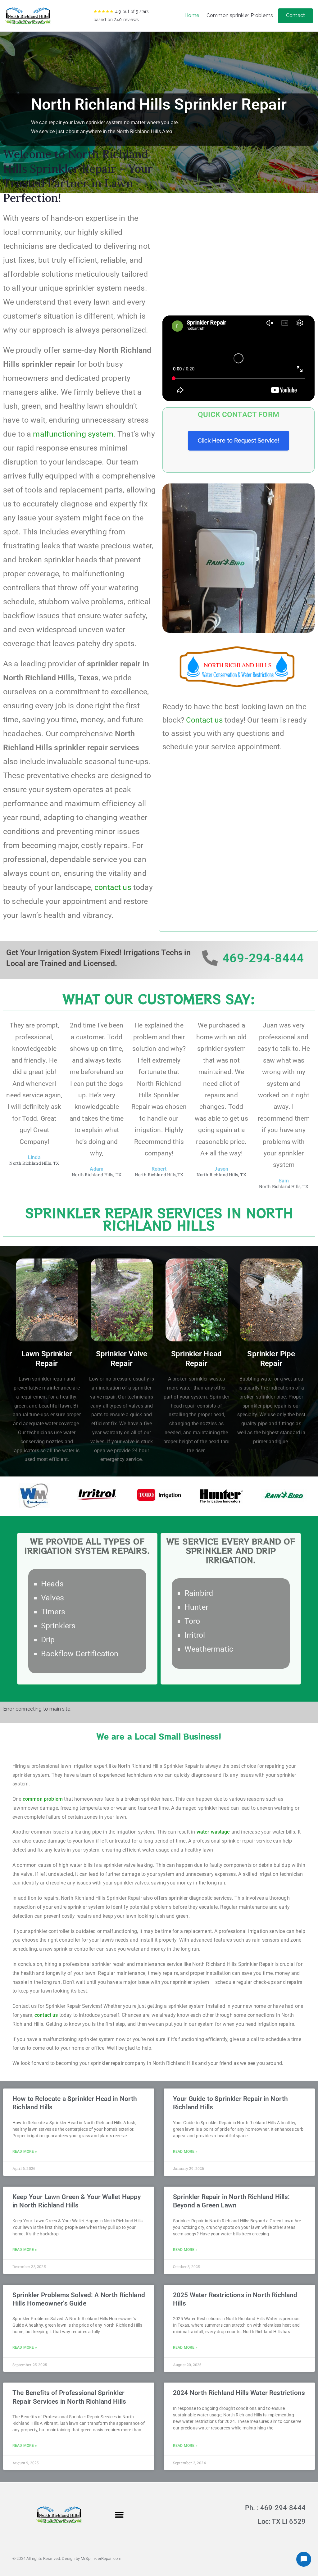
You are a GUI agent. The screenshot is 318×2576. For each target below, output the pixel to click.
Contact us (204, 720)
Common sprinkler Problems (240, 15)
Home (192, 15)
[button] (119, 2515)
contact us (113, 887)
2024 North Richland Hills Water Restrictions (239, 2393)
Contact (295, 15)
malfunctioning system (73, 434)
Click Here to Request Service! (238, 440)
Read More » (25, 2152)
